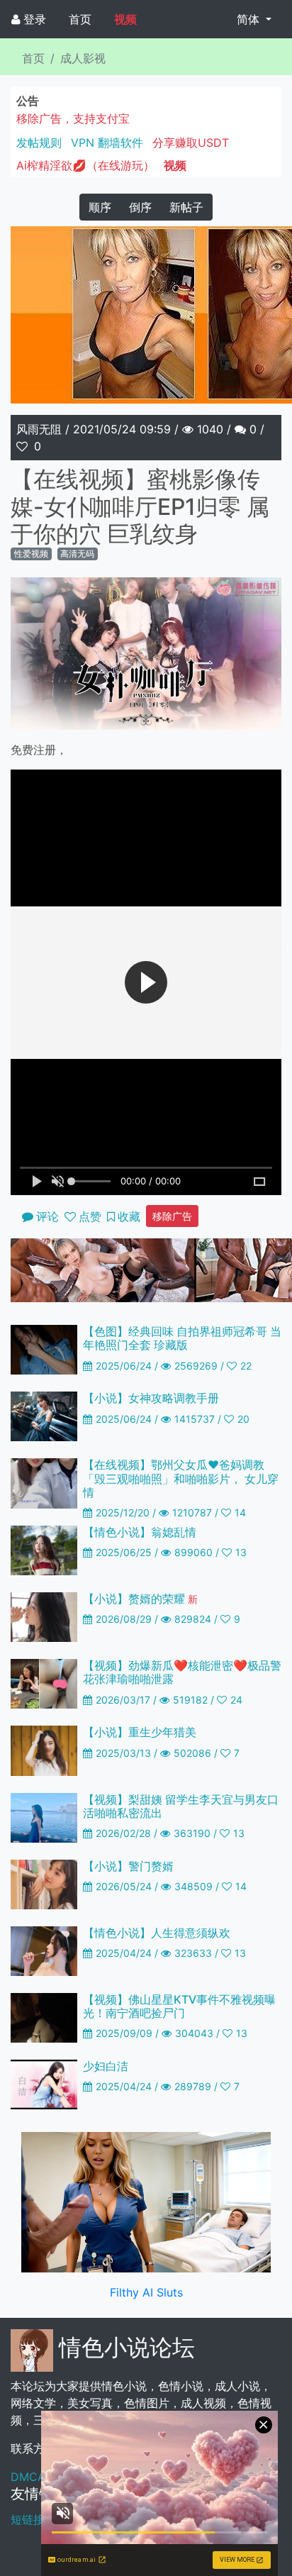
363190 (192, 1833)
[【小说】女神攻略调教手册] (44, 1416)
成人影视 (83, 58)
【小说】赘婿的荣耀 (140, 1599)
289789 (193, 2086)
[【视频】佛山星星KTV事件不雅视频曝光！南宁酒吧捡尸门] (44, 2016)
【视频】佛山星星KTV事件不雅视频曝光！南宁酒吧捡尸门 (179, 2006)
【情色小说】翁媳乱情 (140, 1532)
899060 (193, 1552)
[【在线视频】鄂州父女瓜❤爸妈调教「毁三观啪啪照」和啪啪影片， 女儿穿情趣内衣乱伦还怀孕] (44, 1482)
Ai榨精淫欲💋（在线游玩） (85, 165)
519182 (190, 1700)
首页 (80, 19)
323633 (193, 1953)
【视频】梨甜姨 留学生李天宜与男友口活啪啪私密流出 (181, 1806)
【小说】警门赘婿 (128, 1866)
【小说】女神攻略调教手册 (151, 1398)
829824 (193, 1619)
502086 (192, 1753)
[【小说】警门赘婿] (44, 1883)
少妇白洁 (106, 2066)
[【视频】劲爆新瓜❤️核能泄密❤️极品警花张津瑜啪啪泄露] (44, 1683)
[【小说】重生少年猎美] (44, 1750)
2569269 (196, 1366)
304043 (194, 2033)
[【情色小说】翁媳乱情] (44, 1549)
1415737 (195, 1419)
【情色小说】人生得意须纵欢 (157, 1933)
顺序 (100, 207)
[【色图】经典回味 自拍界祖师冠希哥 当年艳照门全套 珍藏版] (44, 1349)
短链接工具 (39, 2519)
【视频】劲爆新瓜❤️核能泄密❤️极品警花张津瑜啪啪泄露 (182, 1672)
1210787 (192, 1512)
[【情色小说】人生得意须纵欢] (44, 1950)
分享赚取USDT (191, 143)
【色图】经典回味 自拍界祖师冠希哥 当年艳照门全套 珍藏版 (182, 1338)
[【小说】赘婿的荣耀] (44, 1616)
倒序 (140, 207)
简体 (250, 19)
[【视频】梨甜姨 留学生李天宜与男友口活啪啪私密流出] (44, 1816)
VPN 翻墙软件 (107, 143)
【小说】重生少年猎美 (140, 1732)
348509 (193, 1886)
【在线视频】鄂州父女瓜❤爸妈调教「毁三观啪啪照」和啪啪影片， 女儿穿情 (181, 1478)
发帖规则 (39, 143)
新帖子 (186, 207)
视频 (125, 19)
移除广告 (172, 1216)
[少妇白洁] (44, 2083)
